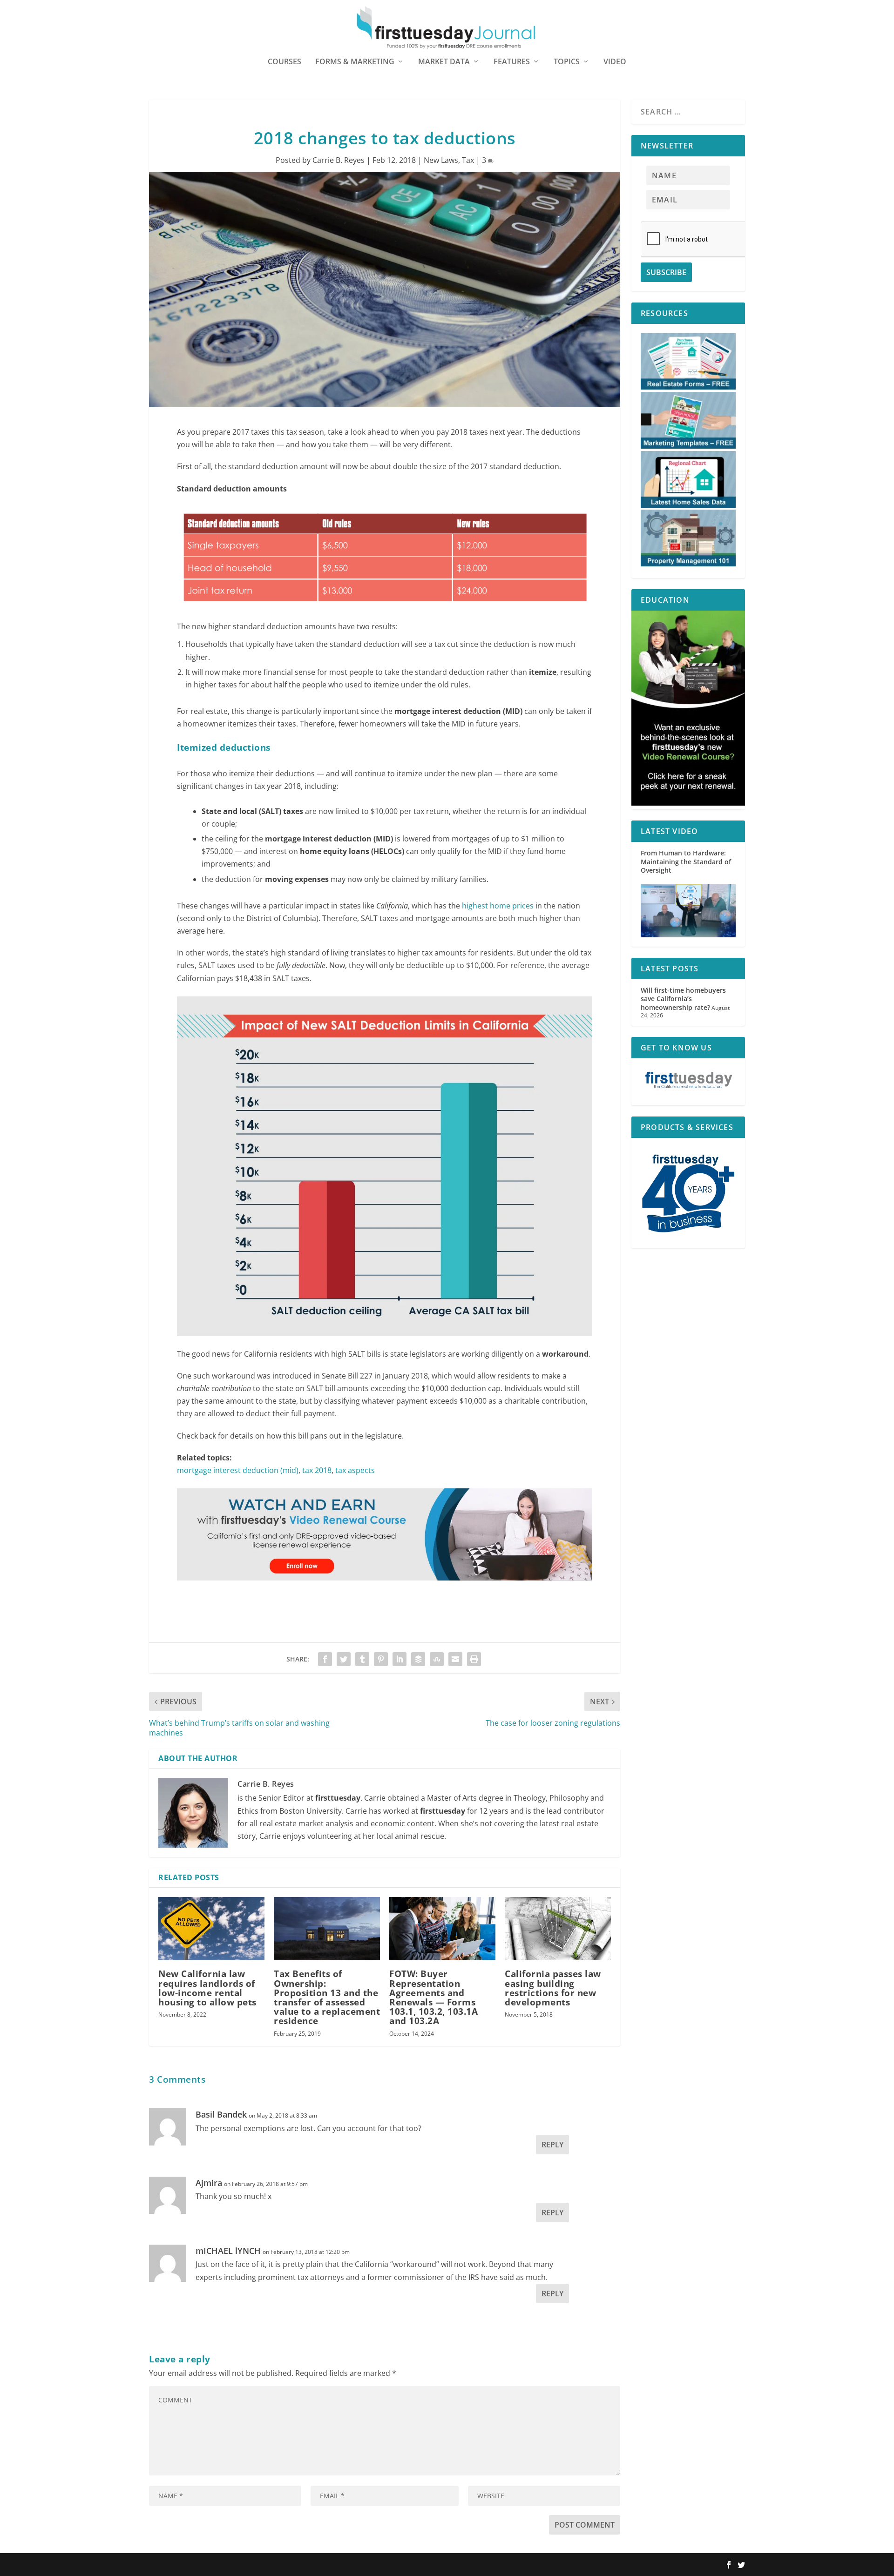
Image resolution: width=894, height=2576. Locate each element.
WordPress (285, 2565)
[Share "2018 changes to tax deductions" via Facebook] (325, 1659)
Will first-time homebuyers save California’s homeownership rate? (683, 999)
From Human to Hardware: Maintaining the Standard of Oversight (686, 861)
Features (512, 62)
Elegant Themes (208, 2565)
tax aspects (355, 1470)
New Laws (441, 160)
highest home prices (497, 906)
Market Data (444, 62)
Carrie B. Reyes (339, 160)
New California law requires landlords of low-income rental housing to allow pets (207, 1988)
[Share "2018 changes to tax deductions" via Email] (455, 1659)
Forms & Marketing (355, 62)
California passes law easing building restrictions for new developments (553, 1988)
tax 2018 (317, 1470)
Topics (567, 62)
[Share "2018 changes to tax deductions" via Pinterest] (381, 1659)
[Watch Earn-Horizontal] (385, 1589)
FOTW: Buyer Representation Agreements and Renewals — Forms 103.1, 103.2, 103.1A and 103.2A (433, 1997)
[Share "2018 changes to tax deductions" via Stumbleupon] (437, 1659)
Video (615, 62)
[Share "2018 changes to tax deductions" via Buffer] (418, 1659)
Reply (552, 2145)
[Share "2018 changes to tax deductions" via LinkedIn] (400, 1659)
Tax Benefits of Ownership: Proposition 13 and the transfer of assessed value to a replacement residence (327, 1997)
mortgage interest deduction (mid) (238, 1470)
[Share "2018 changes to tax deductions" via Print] (474, 1659)
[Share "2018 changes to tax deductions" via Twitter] (344, 1659)
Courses (284, 62)
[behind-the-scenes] (688, 803)
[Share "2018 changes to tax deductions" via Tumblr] (362, 1659)
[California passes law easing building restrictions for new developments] (558, 1929)
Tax (468, 160)
